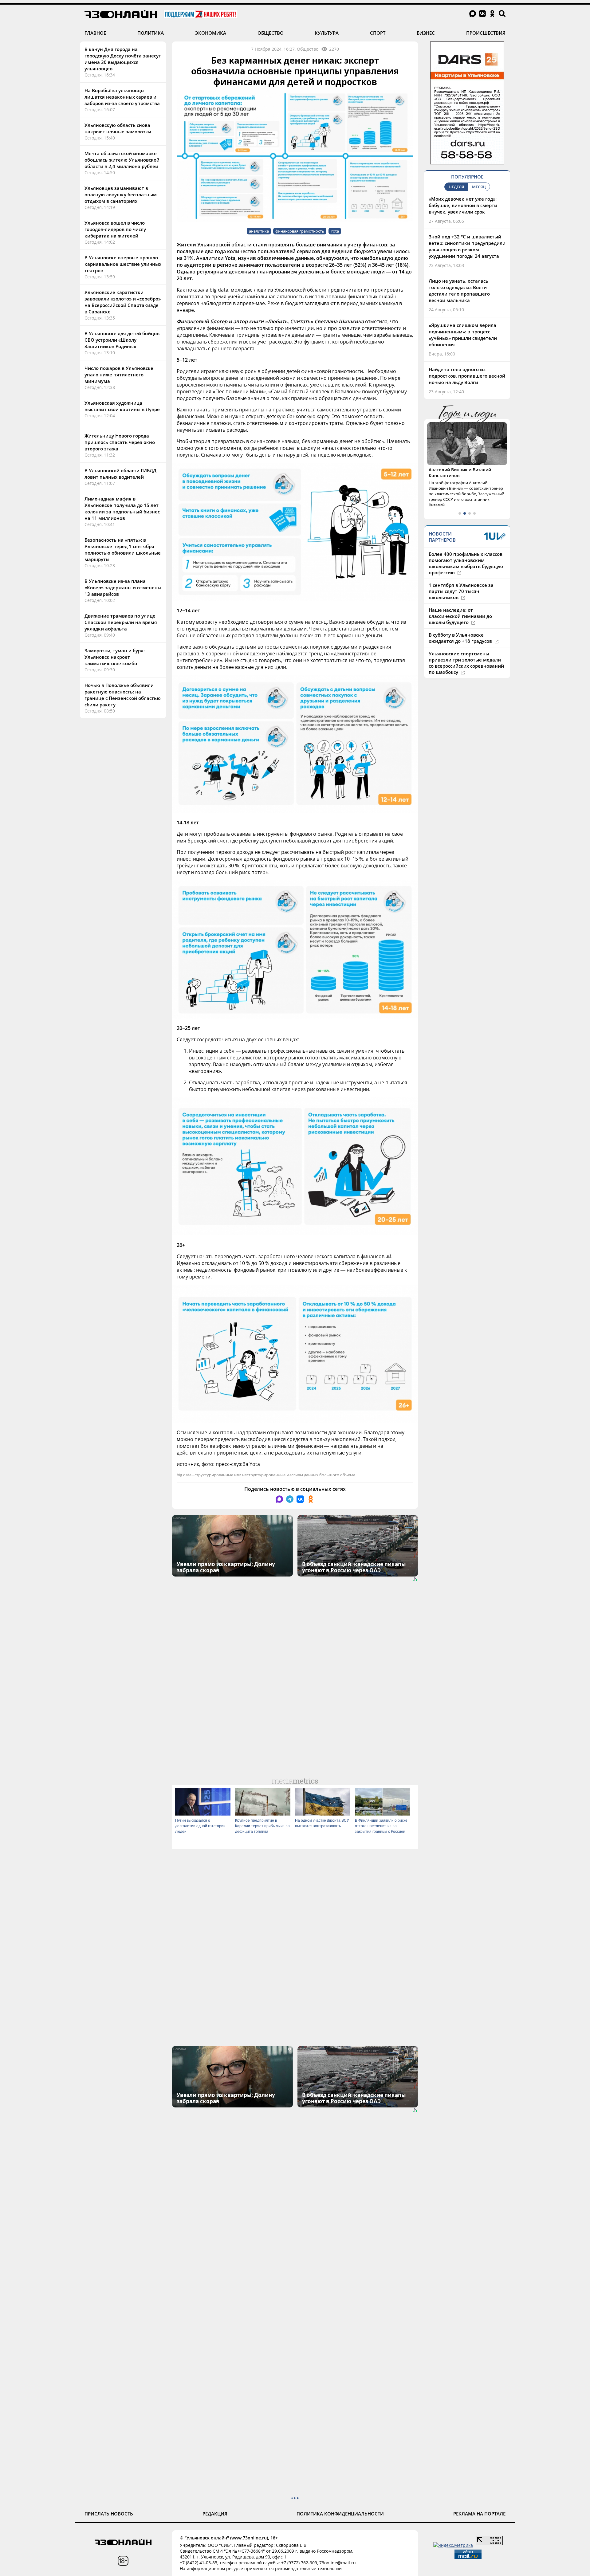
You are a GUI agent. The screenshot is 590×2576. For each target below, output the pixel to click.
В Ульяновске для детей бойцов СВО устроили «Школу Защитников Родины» (122, 340)
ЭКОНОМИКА (211, 33)
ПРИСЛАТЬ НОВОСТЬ (109, 2514)
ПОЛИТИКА (151, 33)
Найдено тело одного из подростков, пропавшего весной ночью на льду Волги (467, 376)
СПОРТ (378, 33)
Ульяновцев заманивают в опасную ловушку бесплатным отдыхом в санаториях (121, 194)
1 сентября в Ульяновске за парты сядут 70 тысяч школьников (461, 591)
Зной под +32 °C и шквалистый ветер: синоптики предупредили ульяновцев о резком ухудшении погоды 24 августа (467, 246)
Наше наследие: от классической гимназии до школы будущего (460, 616)
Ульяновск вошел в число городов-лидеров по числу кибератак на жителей (115, 229)
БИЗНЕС (426, 33)
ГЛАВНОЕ (95, 33)
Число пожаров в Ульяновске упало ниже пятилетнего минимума (119, 375)
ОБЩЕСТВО (271, 33)
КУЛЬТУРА (327, 33)
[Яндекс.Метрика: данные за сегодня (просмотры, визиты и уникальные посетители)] (453, 2545)
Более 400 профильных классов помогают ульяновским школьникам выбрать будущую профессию (466, 563)
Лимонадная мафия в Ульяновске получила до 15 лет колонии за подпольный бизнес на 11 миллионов (122, 508)
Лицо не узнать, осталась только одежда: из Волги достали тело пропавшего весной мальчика (459, 291)
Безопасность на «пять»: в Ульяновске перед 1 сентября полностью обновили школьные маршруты (123, 550)
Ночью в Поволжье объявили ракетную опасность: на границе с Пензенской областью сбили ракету (123, 695)
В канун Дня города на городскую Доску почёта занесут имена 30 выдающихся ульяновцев (123, 59)
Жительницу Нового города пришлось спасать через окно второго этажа (120, 442)
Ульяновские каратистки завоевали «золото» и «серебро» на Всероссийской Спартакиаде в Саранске (123, 302)
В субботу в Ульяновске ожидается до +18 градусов (461, 638)
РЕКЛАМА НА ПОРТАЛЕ (479, 2514)
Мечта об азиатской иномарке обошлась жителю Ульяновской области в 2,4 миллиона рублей (122, 160)
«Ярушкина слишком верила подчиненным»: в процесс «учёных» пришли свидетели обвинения (463, 335)
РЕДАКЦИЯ (215, 2514)
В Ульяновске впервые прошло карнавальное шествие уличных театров (123, 264)
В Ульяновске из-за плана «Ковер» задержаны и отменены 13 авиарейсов (123, 587)
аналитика (259, 231)
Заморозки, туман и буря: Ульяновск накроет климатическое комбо (115, 657)
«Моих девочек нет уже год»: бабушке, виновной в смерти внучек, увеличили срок (463, 205)
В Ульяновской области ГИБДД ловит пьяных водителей (120, 474)
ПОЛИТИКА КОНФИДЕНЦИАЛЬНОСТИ (340, 2514)
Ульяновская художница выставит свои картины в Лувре (122, 406)
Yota (335, 231)
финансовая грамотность (300, 231)
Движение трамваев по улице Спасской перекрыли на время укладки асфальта (121, 622)
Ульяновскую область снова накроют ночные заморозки (118, 128)
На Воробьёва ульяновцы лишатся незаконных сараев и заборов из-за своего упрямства (122, 97)
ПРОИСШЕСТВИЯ (486, 33)
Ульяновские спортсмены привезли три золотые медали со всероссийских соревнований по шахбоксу (466, 663)
